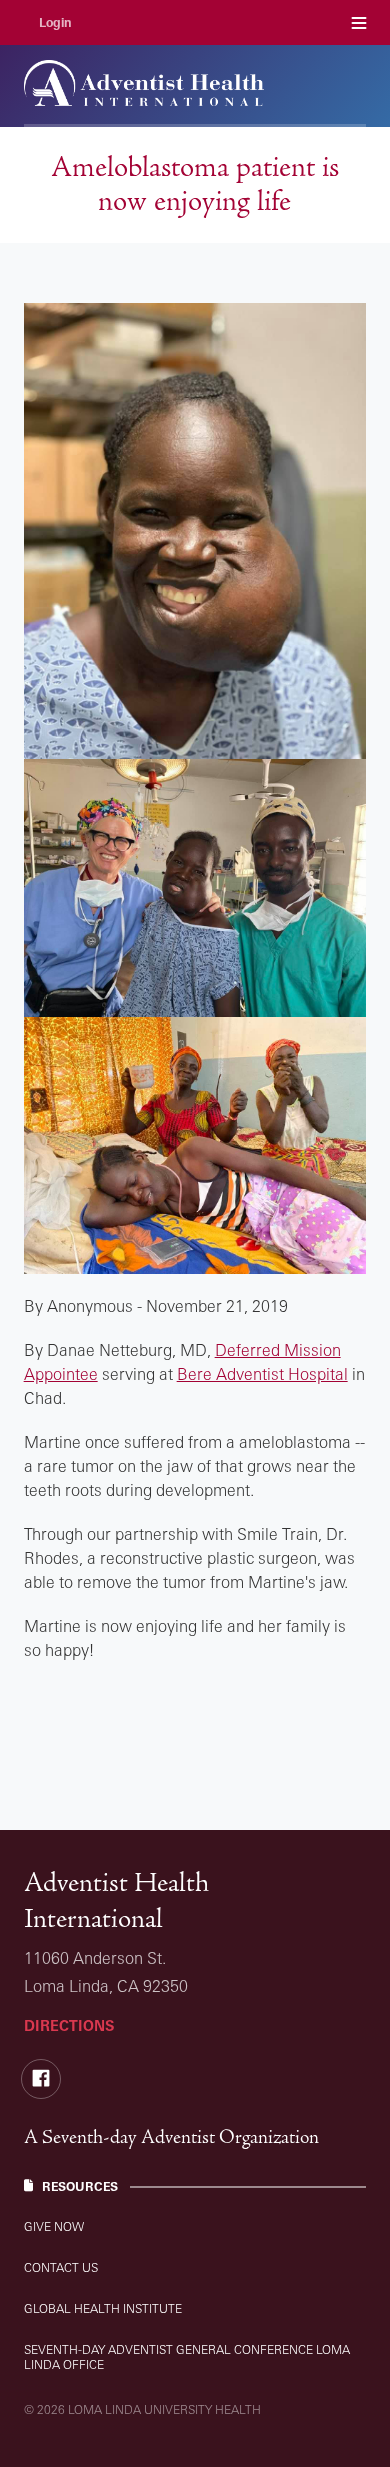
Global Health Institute (103, 2308)
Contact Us (61, 2267)
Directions (69, 2025)
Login (55, 22)
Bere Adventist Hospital (262, 1374)
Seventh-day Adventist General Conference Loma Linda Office (187, 2357)
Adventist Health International (116, 1900)
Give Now (54, 2226)
